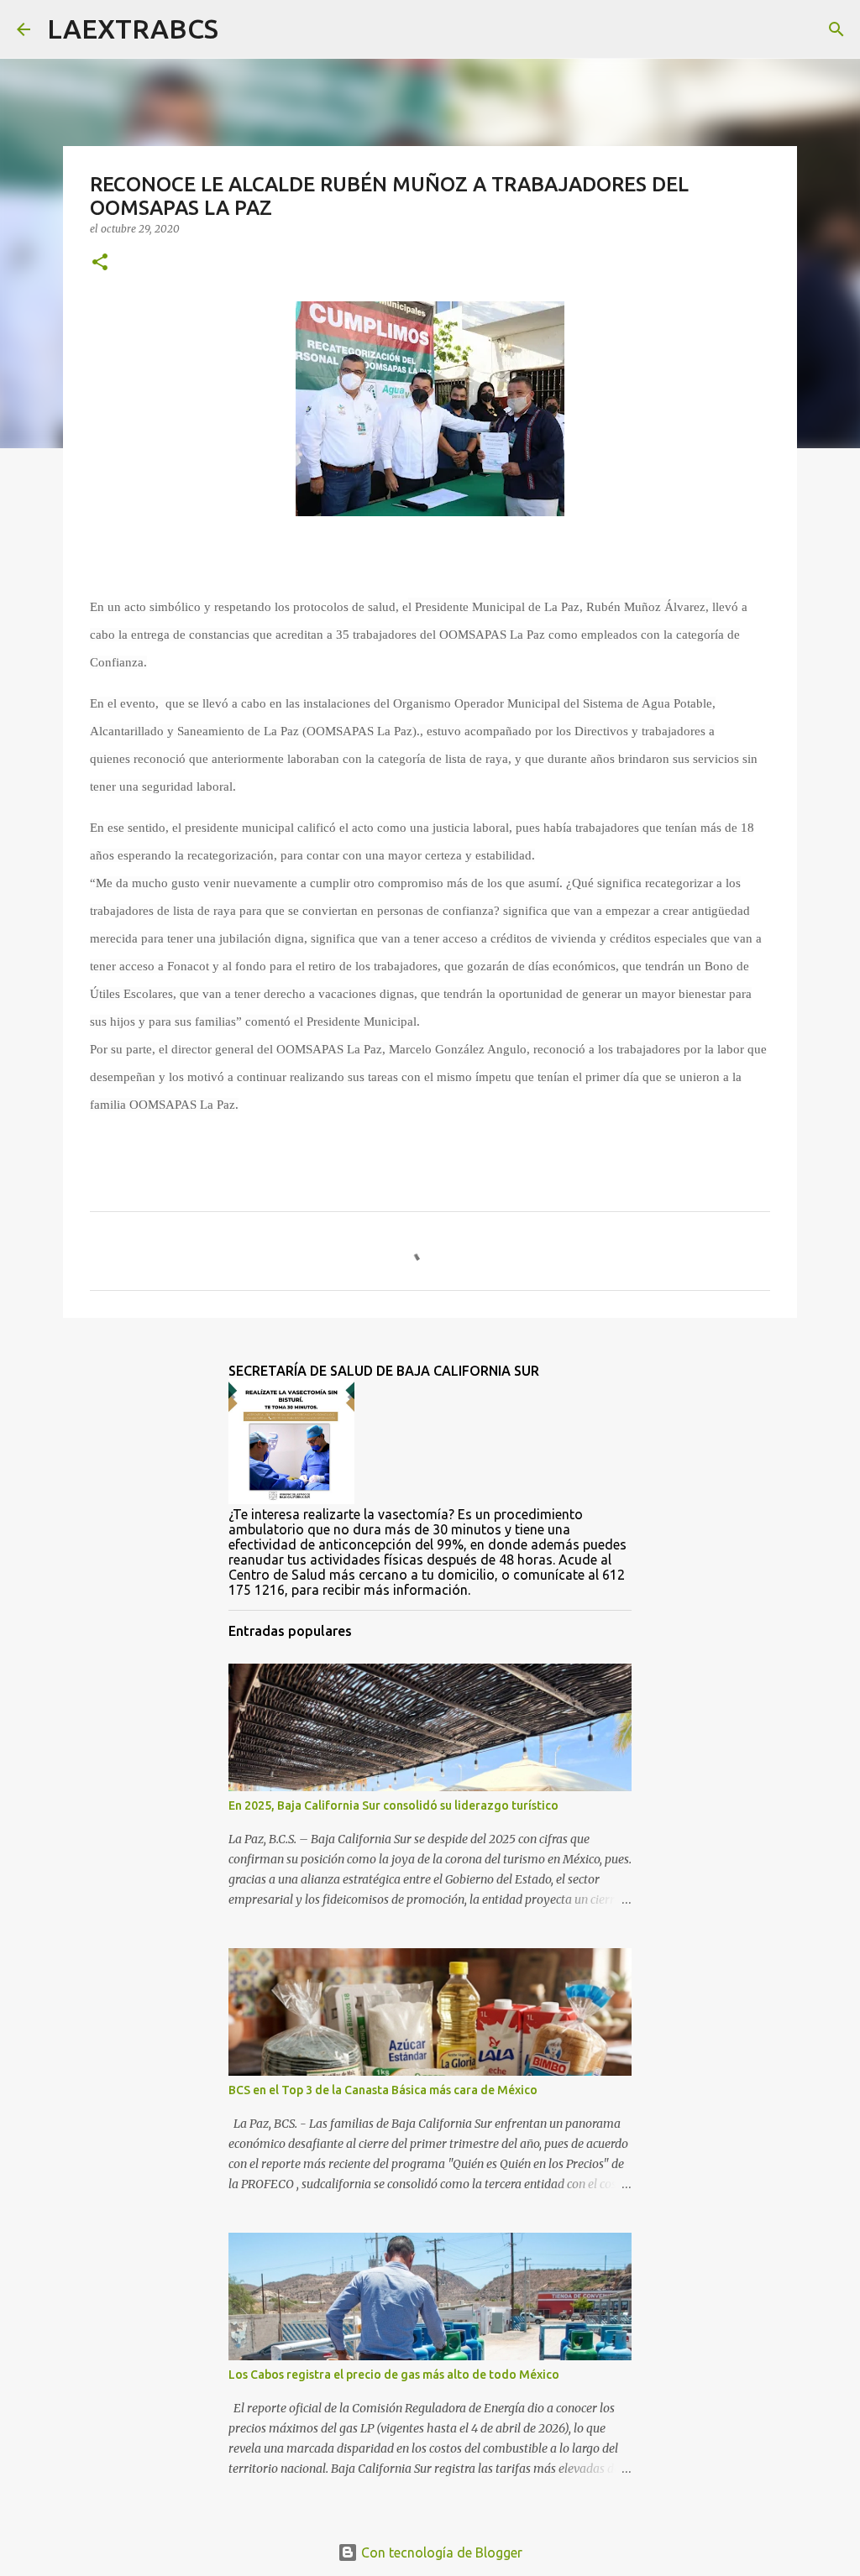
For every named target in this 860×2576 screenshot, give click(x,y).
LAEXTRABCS (133, 29)
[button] (100, 263)
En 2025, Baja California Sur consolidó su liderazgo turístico (393, 1805)
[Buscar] (242, 29)
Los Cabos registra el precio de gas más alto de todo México (394, 2375)
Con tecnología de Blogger (440, 2552)
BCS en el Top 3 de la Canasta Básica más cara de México (383, 2090)
